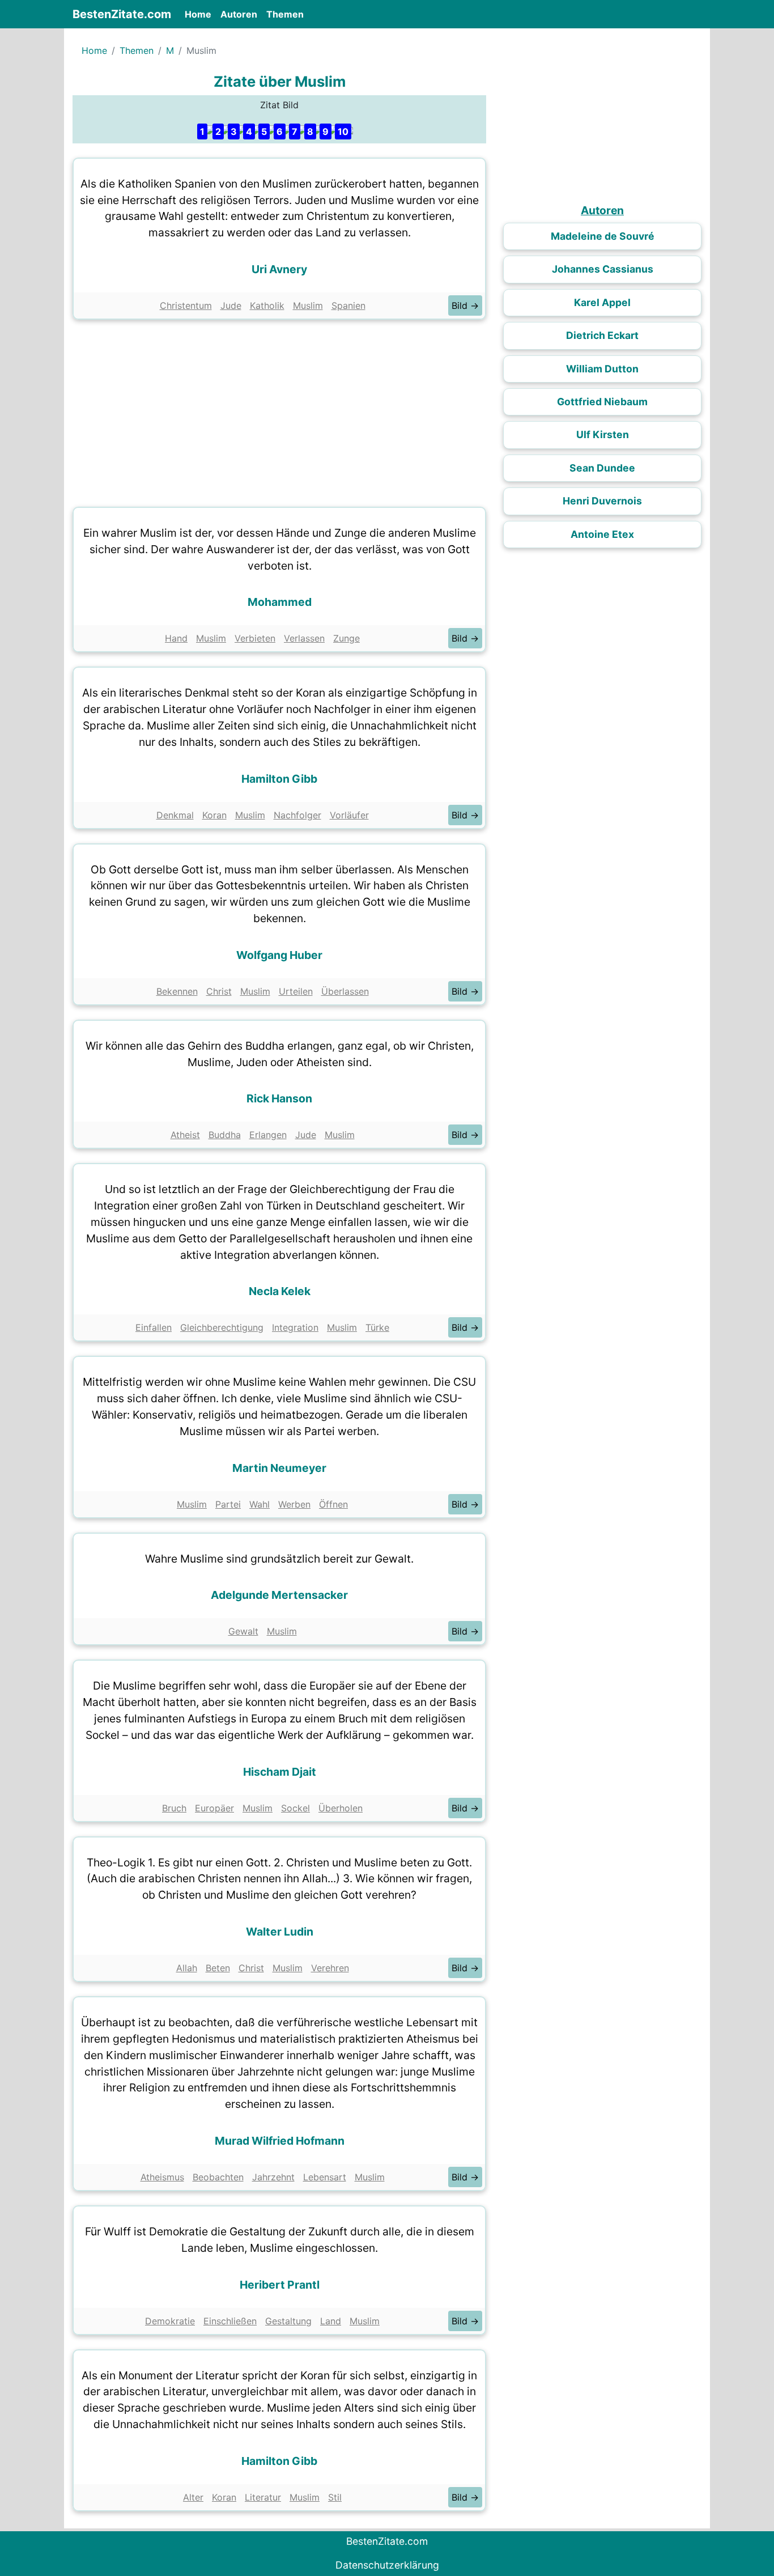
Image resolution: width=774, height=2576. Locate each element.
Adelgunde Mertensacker (279, 1595)
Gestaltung (288, 2321)
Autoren (239, 14)
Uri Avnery (279, 269)
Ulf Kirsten (603, 434)
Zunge (346, 638)
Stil (335, 2497)
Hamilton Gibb (279, 779)
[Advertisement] (279, 410)
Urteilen (296, 991)
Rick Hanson (279, 1098)
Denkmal (175, 815)
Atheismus (162, 2177)
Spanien (348, 305)
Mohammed (280, 602)
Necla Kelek (280, 1291)
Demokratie (170, 2321)
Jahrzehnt (273, 2177)
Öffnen (333, 1504)
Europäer (214, 1808)
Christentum (186, 305)
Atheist (185, 1135)
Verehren (330, 1968)
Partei (228, 1504)
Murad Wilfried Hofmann (280, 2141)
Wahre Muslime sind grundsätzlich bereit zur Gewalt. (279, 1559)
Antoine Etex (602, 534)
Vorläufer (349, 815)
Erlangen (268, 1135)
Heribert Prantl (280, 2285)
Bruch (174, 1808)
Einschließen (230, 2321)
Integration (295, 1327)
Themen (285, 14)
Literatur (263, 2497)
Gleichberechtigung (222, 1327)
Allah (187, 1968)
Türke (377, 1327)
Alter (193, 2497)
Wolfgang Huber (279, 955)
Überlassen (345, 991)
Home (200, 14)
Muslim (308, 305)
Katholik (267, 305)
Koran (214, 815)
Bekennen (177, 991)
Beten (218, 1968)
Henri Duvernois (602, 501)
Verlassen (304, 638)
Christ (219, 991)
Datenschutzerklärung (387, 2565)
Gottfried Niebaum (602, 402)
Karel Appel (602, 302)
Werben (294, 1504)
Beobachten (218, 2177)
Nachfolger (297, 815)
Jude (231, 305)
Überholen (341, 1808)
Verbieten (255, 638)
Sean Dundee (602, 468)
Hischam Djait (280, 1772)
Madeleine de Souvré (603, 236)
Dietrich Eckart (602, 335)
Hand (176, 638)
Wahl (260, 1504)
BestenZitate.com (122, 14)
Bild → (465, 305)
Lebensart (325, 2177)
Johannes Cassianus (603, 269)
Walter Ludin (280, 1932)
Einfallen (154, 1327)
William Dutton (602, 369)
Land (331, 2321)
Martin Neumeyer (279, 1468)
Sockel (295, 1808)
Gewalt (243, 1631)
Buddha (225, 1135)
